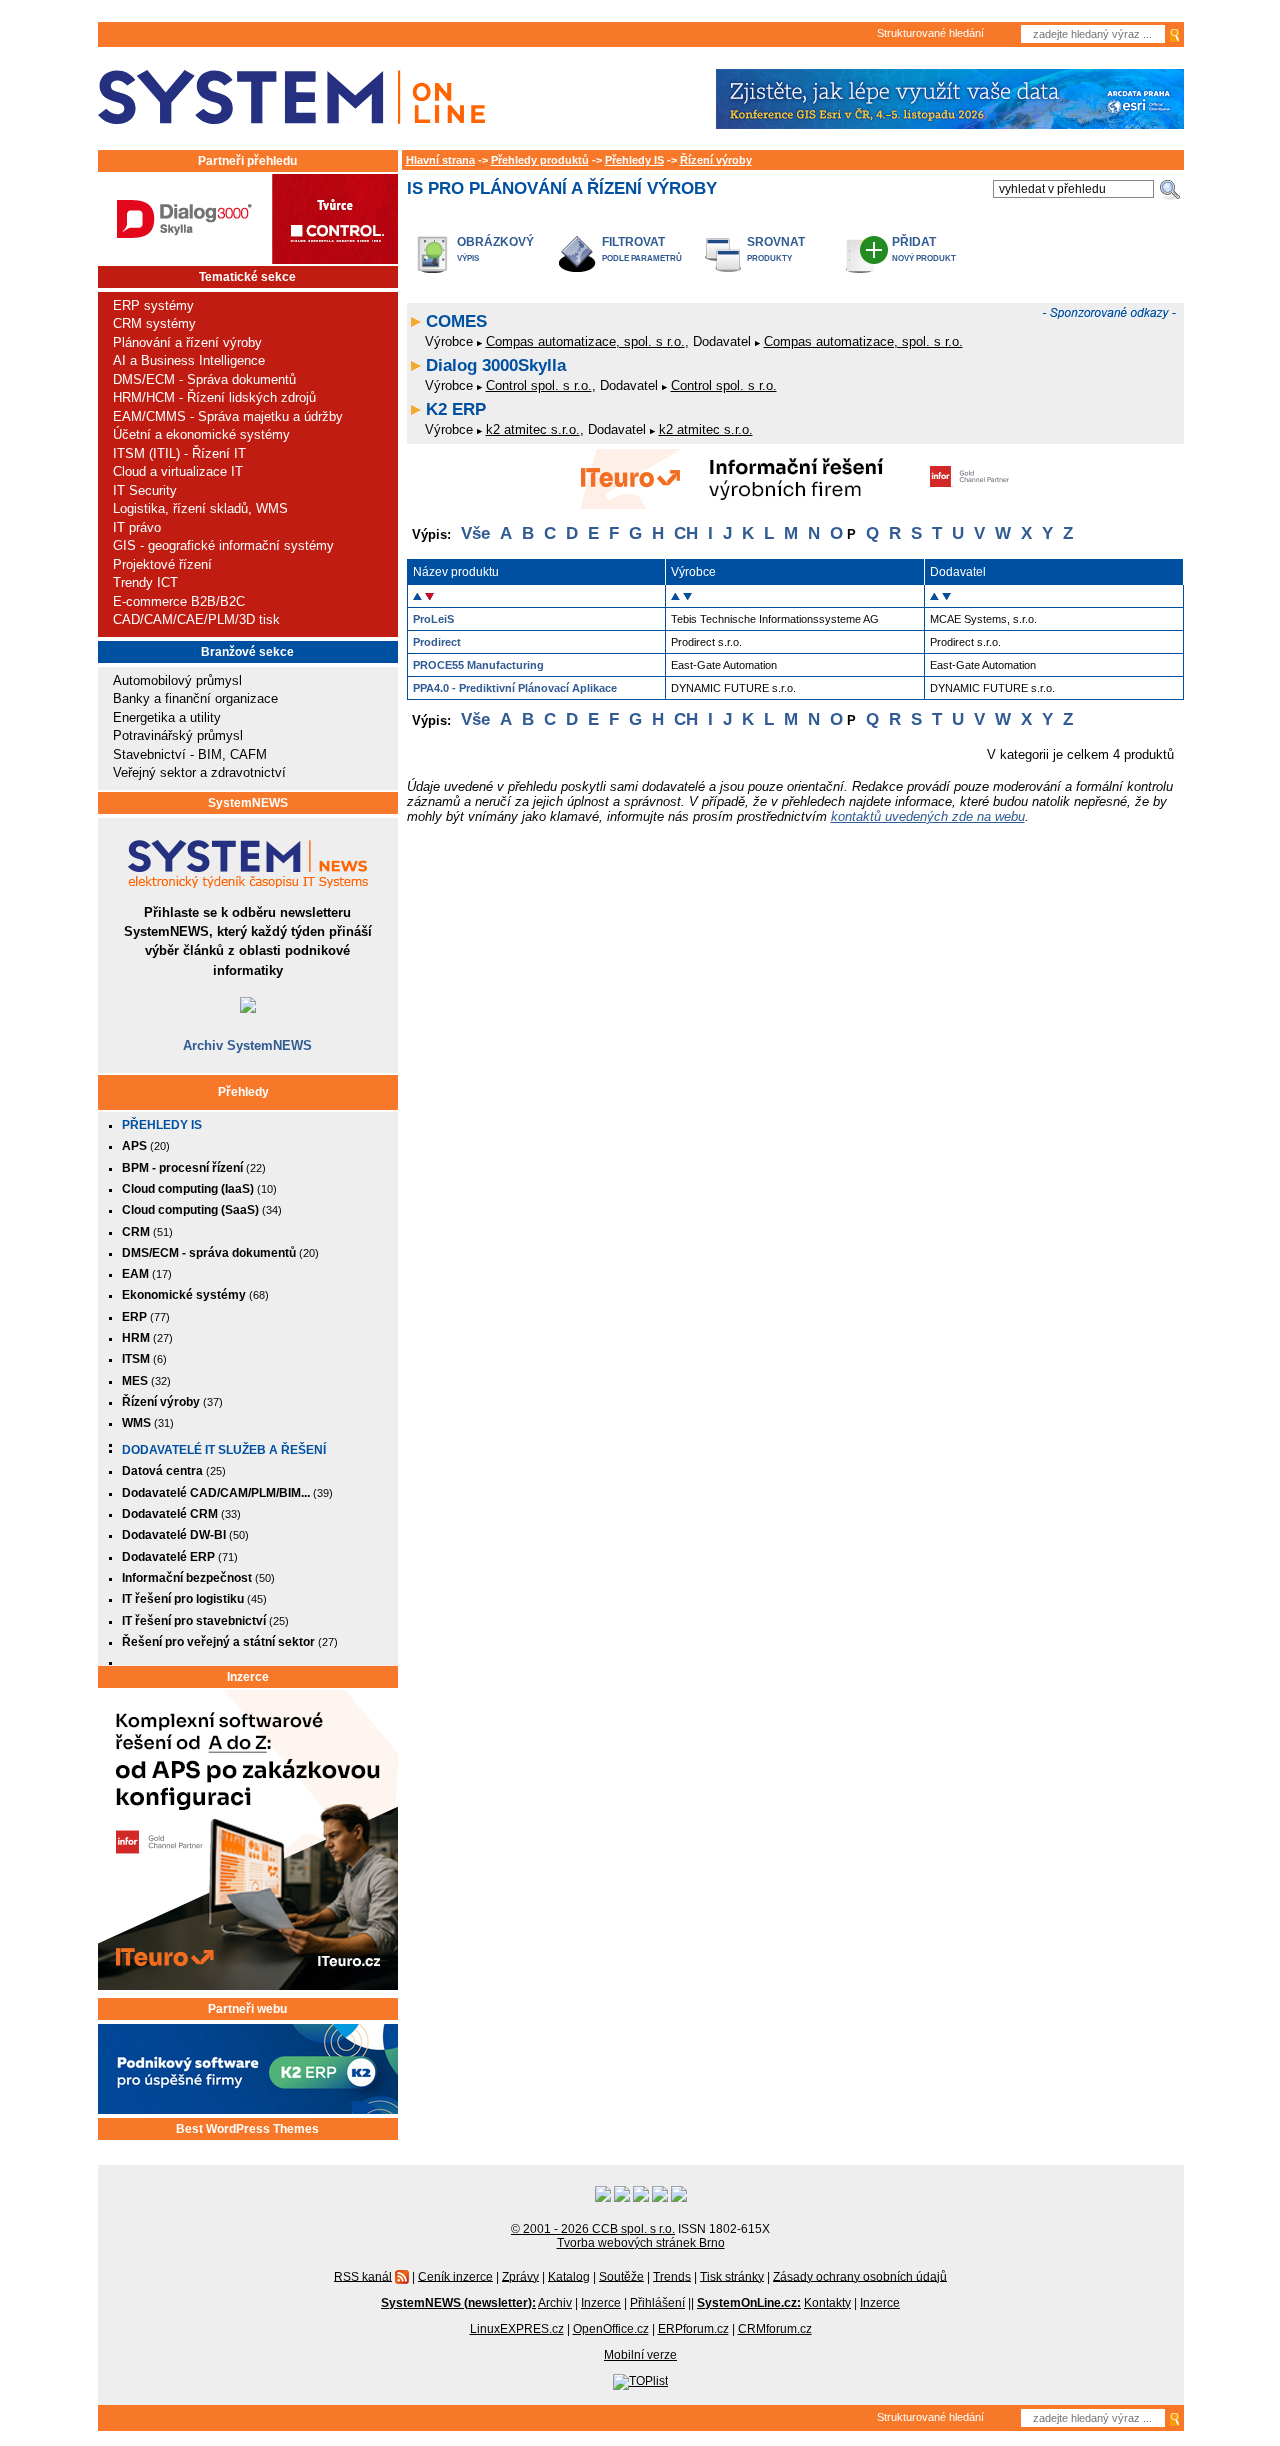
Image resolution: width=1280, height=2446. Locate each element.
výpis (468, 258)
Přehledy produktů (540, 160)
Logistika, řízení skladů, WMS (200, 508)
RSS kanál (363, 2276)
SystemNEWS (248, 803)
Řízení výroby (716, 160)
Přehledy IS (162, 1125)
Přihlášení (657, 2303)
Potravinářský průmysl (178, 735)
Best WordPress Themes (247, 2129)
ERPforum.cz (693, 2329)
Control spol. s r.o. (539, 385)
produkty (769, 258)
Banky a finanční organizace (195, 698)
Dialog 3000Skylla (496, 365)
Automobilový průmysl (177, 680)
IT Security (145, 490)
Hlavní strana (440, 160)
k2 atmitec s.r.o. (533, 429)
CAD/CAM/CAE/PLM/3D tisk (196, 619)
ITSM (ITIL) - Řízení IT (179, 453)
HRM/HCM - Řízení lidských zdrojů (214, 397)
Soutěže (621, 2276)
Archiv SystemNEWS (247, 1045)
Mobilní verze (640, 2355)
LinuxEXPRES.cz (517, 2329)
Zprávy (520, 2276)
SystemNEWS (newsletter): (458, 2303)
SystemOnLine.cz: (749, 2303)
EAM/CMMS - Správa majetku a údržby (228, 416)
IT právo (137, 527)
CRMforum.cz (775, 2329)
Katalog (569, 2276)
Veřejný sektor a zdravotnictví (199, 772)
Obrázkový (495, 241)
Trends (672, 2276)
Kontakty (827, 2303)
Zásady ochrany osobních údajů (860, 2276)
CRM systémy (154, 323)
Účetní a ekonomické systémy (201, 434)
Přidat (914, 241)
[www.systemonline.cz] (291, 97)
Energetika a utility (167, 717)
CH (686, 533)
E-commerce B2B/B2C (179, 601)
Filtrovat (633, 241)
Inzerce (248, 1677)
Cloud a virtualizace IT (178, 471)
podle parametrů (642, 258)
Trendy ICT (145, 582)
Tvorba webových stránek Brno (641, 2243)
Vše (475, 533)
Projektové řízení (162, 564)
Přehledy (243, 1092)
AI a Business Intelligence (189, 360)
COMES (456, 321)
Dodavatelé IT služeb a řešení (224, 1450)
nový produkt (924, 258)
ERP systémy (153, 305)
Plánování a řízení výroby (187, 342)
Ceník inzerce (455, 2276)
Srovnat (776, 241)
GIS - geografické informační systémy (223, 545)
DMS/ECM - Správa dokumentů (204, 379)
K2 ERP (456, 409)
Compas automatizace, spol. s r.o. (585, 341)
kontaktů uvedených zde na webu (928, 816)
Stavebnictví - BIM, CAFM (190, 754)
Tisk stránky (732, 2276)
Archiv (555, 2303)
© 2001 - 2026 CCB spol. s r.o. (593, 2229)
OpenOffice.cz (611, 2329)
